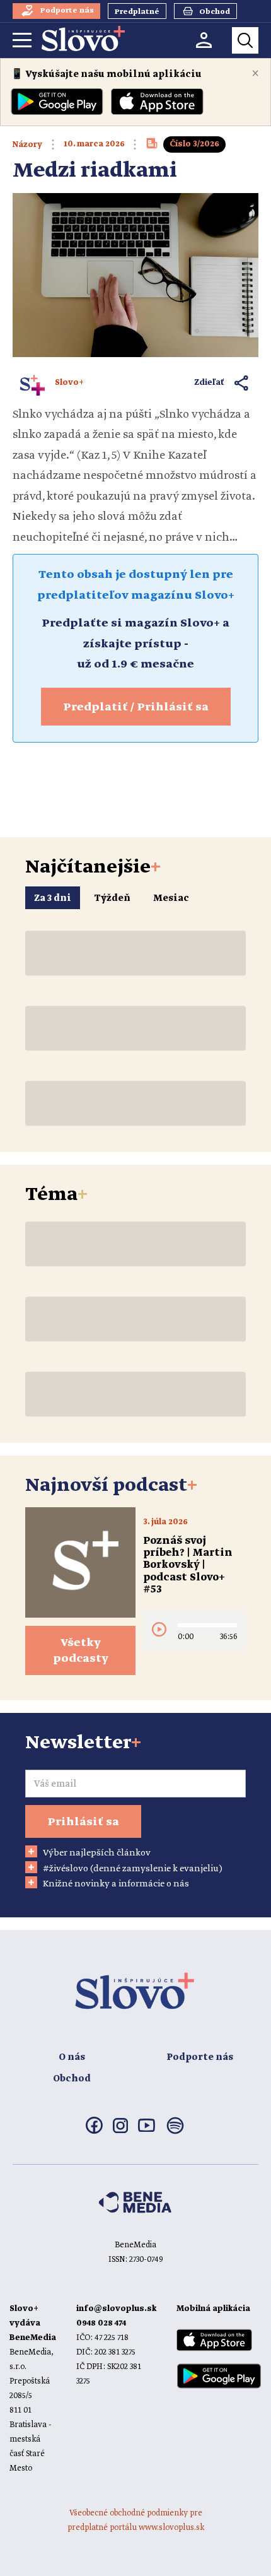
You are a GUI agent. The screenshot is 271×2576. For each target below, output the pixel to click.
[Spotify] (175, 2133)
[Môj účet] (204, 40)
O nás (72, 2057)
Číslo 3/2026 (194, 144)
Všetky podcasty (81, 1651)
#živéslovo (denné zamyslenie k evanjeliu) (133, 1869)
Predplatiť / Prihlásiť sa (136, 707)
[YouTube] (147, 2129)
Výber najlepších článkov (97, 1853)
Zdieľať (210, 383)
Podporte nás (200, 2057)
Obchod (72, 2079)
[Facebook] (94, 2131)
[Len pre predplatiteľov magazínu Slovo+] (152, 147)
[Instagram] (120, 2131)
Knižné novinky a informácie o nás (116, 1884)
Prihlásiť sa (83, 1822)
